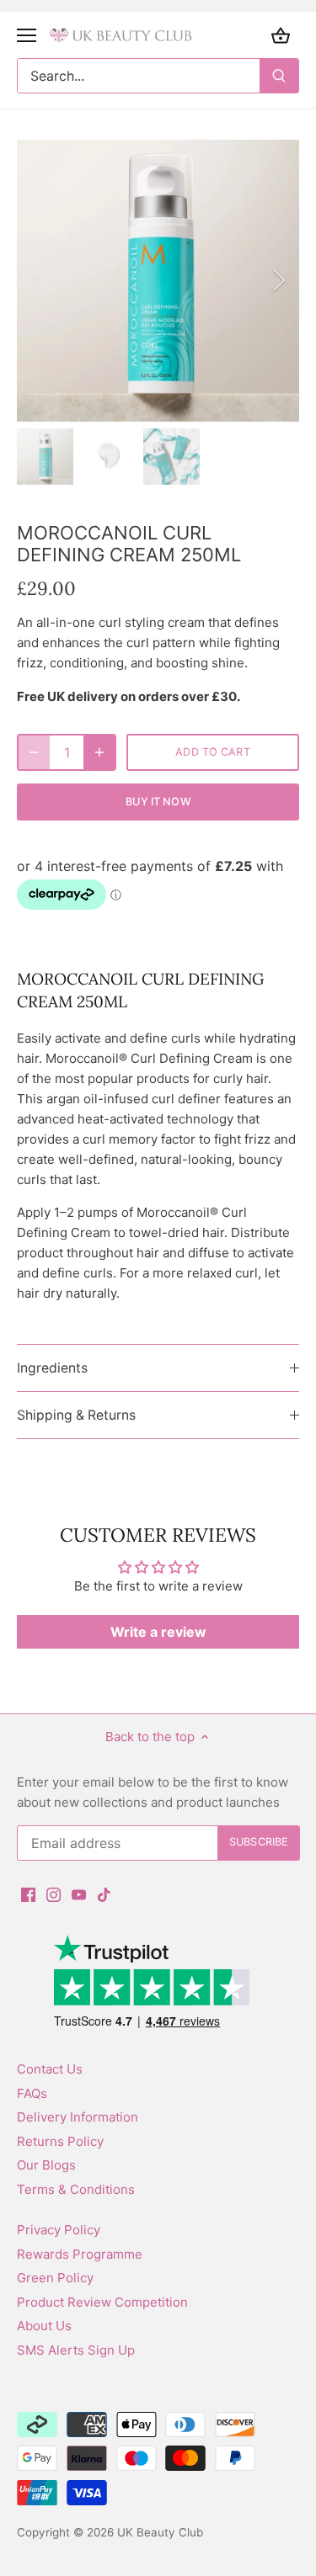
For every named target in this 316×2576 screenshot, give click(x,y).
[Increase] (99, 752)
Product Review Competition (102, 2302)
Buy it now (158, 802)
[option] (158, 281)
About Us (44, 2326)
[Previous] (38, 280)
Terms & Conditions (76, 2189)
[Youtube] (79, 1894)
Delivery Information (78, 2117)
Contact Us (50, 2069)
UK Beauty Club (160, 2532)
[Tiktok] (104, 1894)
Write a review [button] (158, 1632)
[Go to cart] (281, 35)
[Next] (278, 280)
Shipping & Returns (76, 1415)
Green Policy (55, 2278)
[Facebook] (28, 1894)
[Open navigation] (27, 35)
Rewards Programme (80, 2254)
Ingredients (52, 1368)
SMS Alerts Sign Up (76, 2350)
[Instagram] (54, 1894)
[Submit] (279, 76)
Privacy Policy (59, 2230)
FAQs (32, 2093)
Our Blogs (46, 2165)
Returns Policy (60, 2141)
